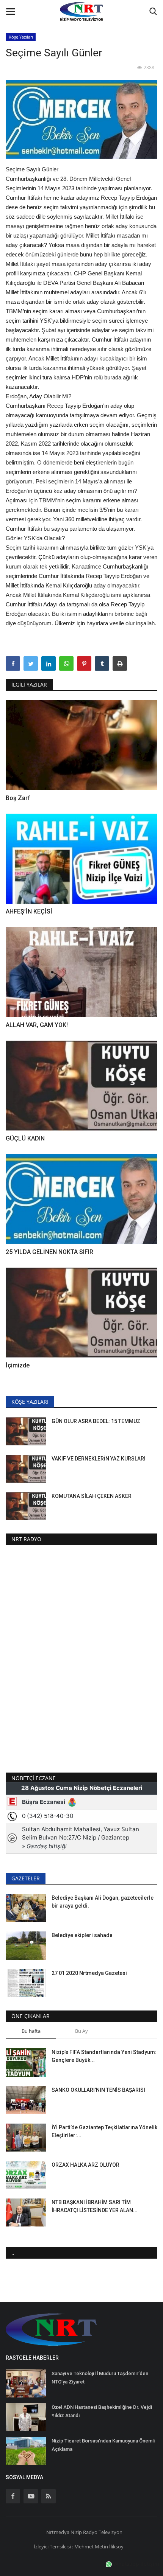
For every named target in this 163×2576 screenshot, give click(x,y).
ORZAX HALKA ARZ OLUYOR (86, 2165)
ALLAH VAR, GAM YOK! (37, 1025)
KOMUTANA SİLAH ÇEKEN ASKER (92, 1496)
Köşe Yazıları (21, 37)
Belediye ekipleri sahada (82, 1935)
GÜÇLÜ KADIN (25, 1138)
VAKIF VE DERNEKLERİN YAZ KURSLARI (99, 1459)
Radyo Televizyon (103, 2532)
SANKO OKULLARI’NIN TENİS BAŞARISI (98, 2090)
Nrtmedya (58, 2532)
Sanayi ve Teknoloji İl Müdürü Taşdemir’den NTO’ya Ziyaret (100, 2378)
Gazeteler (26, 1878)
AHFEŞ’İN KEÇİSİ (29, 911)
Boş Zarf (18, 798)
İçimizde (18, 1365)
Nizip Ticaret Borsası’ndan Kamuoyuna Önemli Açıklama (103, 2445)
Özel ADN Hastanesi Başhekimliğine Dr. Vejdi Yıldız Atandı (102, 2411)
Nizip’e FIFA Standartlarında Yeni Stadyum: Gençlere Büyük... (104, 2056)
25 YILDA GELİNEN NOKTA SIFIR (49, 1252)
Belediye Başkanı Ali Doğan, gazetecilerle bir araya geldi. (103, 1902)
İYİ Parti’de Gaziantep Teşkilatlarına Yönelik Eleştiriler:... (104, 2131)
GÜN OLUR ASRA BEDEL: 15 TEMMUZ (96, 1421)
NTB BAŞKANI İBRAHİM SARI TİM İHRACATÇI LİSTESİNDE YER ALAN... (95, 2206)
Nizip (76, 2532)
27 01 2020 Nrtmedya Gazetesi (89, 1973)
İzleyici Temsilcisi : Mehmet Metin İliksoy (79, 2546)
